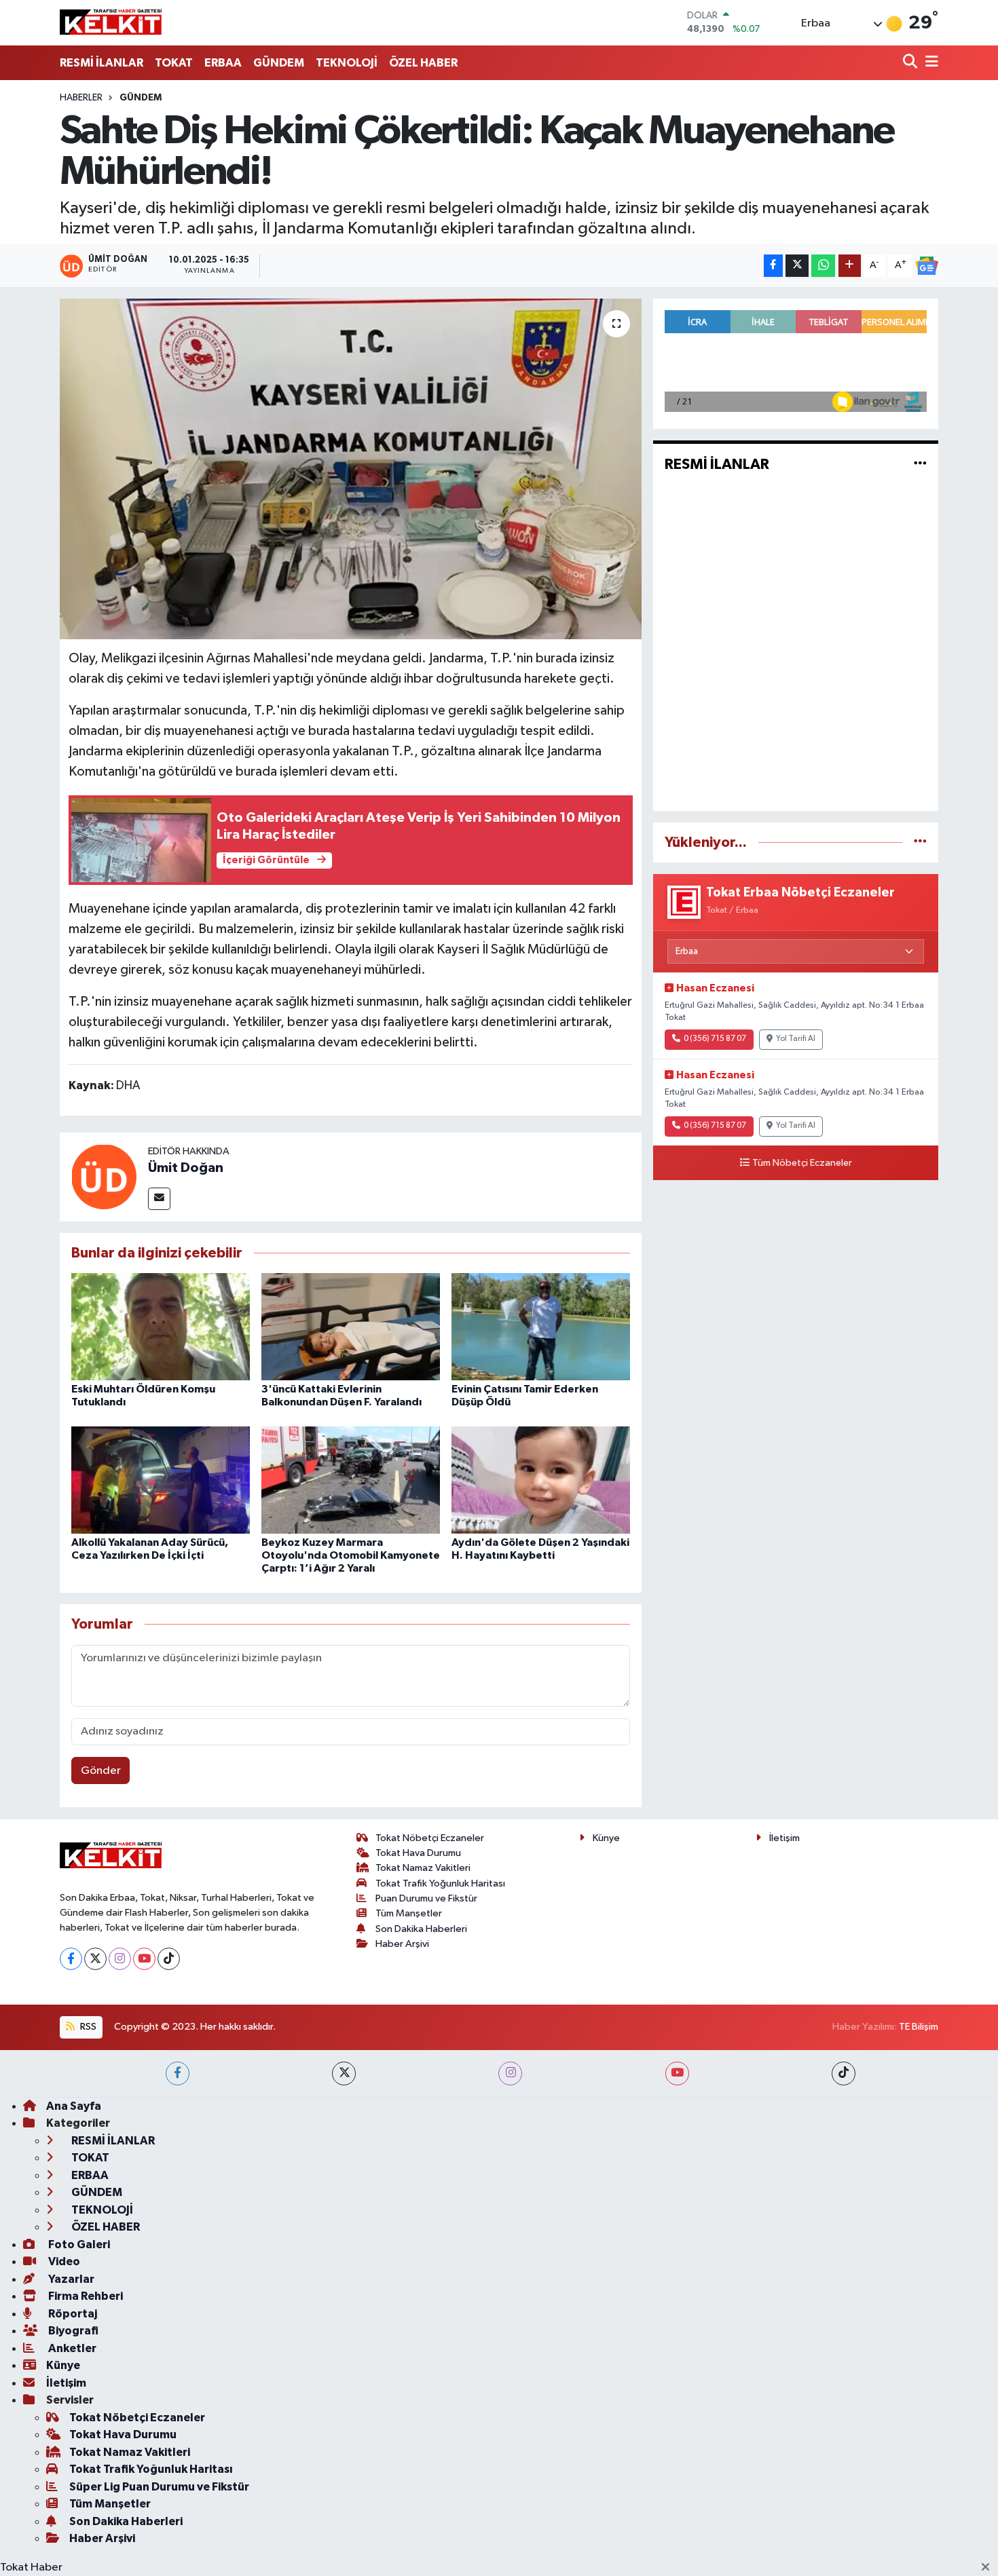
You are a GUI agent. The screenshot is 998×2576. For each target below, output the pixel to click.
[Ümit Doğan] (104, 1176)
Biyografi (72, 2331)
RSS (87, 2027)
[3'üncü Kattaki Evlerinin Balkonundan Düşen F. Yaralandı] (351, 1326)
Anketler (71, 2348)
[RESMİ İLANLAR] (920, 465)
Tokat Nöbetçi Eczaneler (430, 1838)
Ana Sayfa (74, 2106)
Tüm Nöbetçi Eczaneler (802, 1163)
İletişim (784, 1838)
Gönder (101, 1771)
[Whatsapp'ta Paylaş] (823, 266)
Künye (606, 1838)
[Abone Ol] (927, 266)
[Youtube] (144, 1959)
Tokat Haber (31, 2568)
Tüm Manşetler (409, 1913)
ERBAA (223, 63)
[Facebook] (71, 1959)
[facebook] (178, 2073)
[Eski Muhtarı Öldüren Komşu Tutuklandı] (161, 1326)
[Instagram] (120, 1959)
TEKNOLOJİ (347, 63)
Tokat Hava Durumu (418, 1853)
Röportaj (72, 2314)
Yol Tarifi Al (796, 1039)
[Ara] (911, 63)
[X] (95, 1959)
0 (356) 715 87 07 (715, 1039)
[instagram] (510, 2073)
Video (63, 2261)
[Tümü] (920, 842)
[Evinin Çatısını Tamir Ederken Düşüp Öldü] (541, 1326)
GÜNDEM (279, 63)
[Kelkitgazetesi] (111, 22)
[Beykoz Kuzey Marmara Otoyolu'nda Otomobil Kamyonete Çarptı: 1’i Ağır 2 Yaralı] (351, 1480)
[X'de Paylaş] (797, 266)
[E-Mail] (159, 1199)
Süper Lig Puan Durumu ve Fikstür (159, 2487)
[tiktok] (844, 2073)
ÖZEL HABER (423, 63)
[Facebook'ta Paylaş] (773, 266)
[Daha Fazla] (850, 266)
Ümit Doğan (186, 1168)
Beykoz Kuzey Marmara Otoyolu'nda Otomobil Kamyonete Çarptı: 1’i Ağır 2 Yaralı (351, 1555)
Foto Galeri (78, 2244)
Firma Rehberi (85, 2296)
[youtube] (677, 2073)
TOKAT (174, 63)
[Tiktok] (169, 1959)
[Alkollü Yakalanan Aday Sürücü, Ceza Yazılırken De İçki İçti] (161, 1480)
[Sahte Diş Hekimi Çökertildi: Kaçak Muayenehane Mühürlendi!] (351, 469)
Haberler (81, 98)
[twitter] (344, 2073)
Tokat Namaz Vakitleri (423, 1868)
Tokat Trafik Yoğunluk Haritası (440, 1883)
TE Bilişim (919, 2027)
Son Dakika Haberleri (421, 1929)
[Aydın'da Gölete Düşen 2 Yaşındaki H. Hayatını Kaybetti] (541, 1480)
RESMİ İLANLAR (101, 63)
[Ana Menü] (929, 63)
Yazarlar (70, 2279)
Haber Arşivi (402, 1944)
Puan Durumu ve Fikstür (426, 1898)
